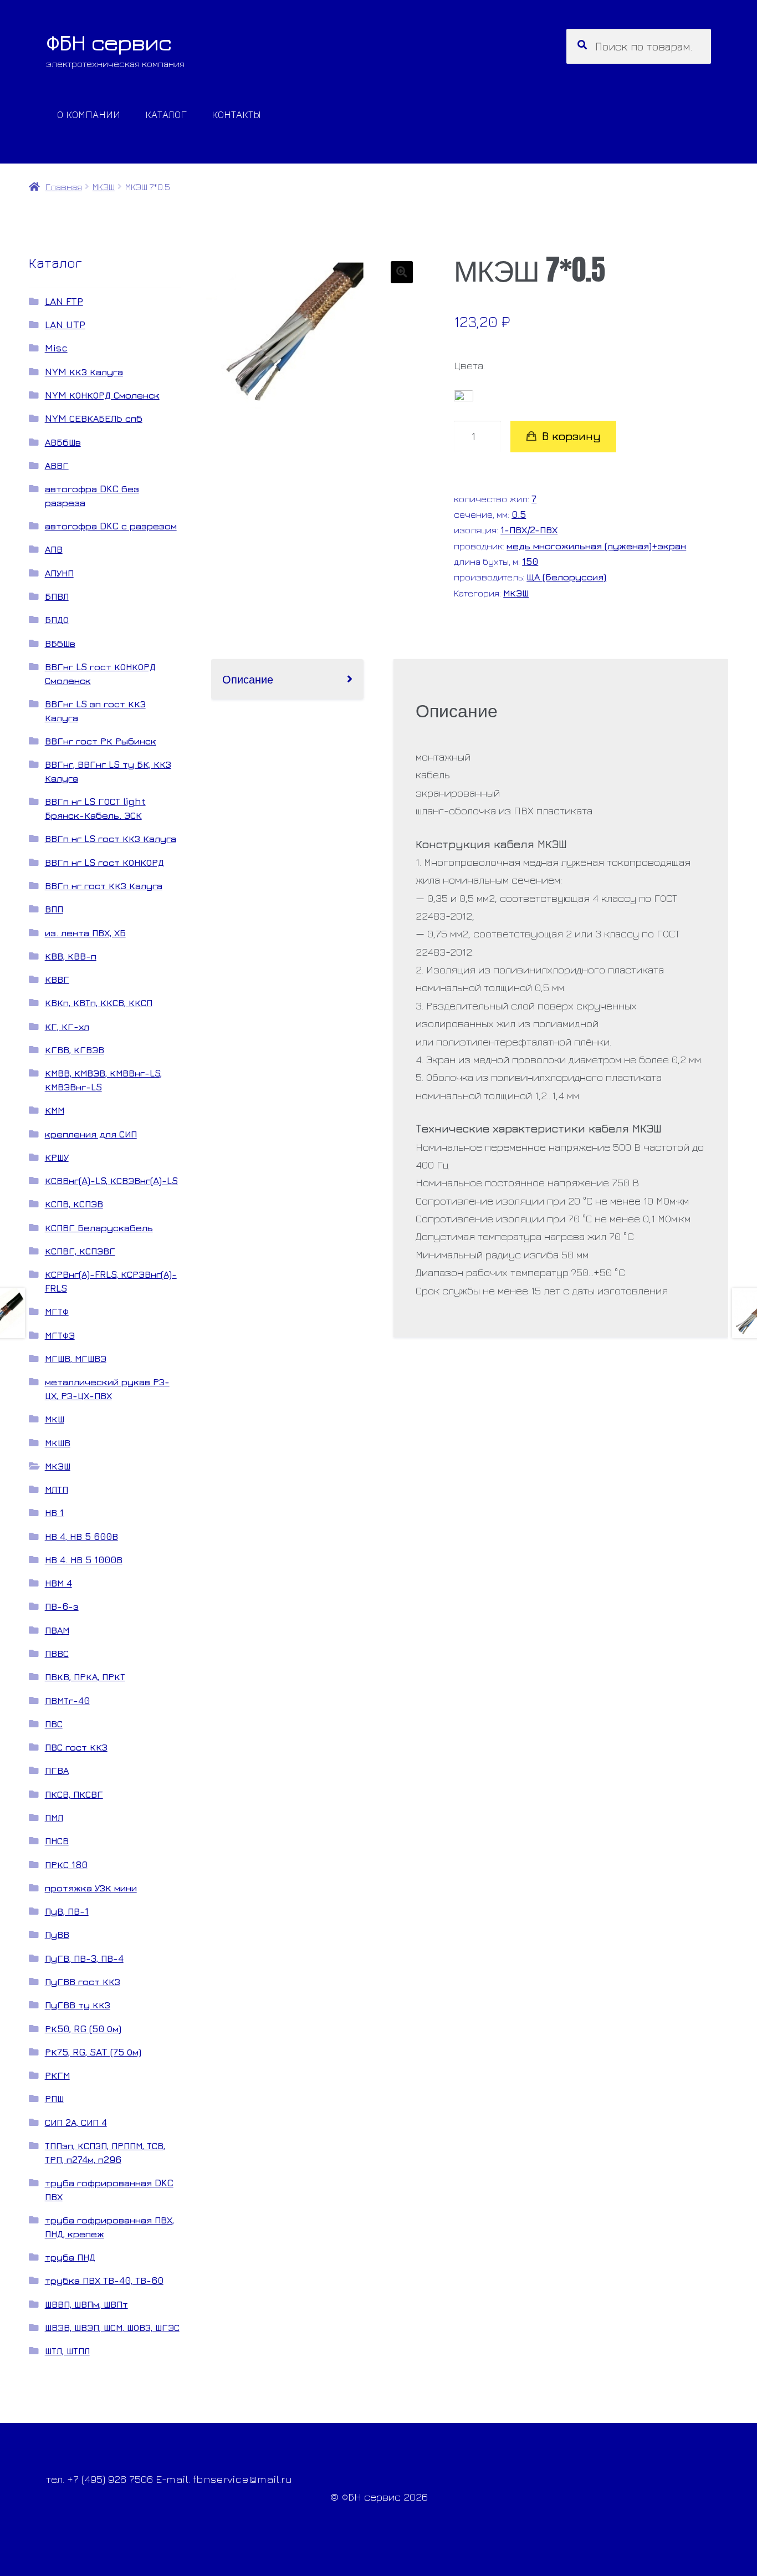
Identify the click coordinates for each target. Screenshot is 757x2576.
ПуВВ (57, 1934)
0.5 (519, 514)
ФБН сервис (109, 42)
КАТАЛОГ (166, 114)
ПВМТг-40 (67, 1700)
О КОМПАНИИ (89, 114)
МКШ (55, 1419)
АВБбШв (63, 442)
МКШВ (58, 1443)
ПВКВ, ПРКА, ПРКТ (85, 1677)
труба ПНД (70, 2257)
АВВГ (57, 465)
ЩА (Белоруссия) (566, 577)
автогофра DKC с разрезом (111, 526)
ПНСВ (57, 1841)
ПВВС (57, 1653)
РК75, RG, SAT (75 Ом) (93, 2052)
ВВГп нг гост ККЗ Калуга (104, 886)
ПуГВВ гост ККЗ (83, 1981)
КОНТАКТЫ (236, 114)
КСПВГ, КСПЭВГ (80, 1251)
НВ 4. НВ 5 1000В (84, 1560)
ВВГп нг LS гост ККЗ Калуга (111, 838)
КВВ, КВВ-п (71, 956)
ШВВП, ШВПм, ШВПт (86, 2304)
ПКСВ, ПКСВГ (74, 1794)
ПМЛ (54, 1817)
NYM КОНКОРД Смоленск (102, 395)
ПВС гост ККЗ (76, 1747)
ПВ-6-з (62, 1606)
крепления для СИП (91, 1134)
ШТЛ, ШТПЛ (67, 2351)
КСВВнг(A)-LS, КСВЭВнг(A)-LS (111, 1180)
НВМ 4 (58, 1583)
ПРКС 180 (66, 1865)
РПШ (54, 2098)
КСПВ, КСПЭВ (74, 1204)
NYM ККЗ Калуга (84, 372)
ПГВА (57, 1770)
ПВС (54, 1724)
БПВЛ (57, 596)
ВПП (54, 909)
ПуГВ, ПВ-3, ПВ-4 (84, 1958)
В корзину (571, 436)
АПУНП (59, 573)
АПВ (54, 549)
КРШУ (57, 1157)
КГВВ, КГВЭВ (75, 1050)
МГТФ (57, 1311)
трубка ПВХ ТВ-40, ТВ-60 (104, 2280)
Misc (56, 348)
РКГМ (57, 2075)
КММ (55, 1110)
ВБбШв (60, 643)
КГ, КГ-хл (67, 1026)
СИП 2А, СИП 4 (76, 2122)
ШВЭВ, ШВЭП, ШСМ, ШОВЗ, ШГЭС (112, 2327)
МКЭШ (104, 187)
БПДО (57, 619)
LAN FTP (64, 301)
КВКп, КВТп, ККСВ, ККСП (99, 1003)
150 (530, 561)
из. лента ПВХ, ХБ (85, 933)
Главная (63, 187)
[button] (402, 272)
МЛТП (57, 1489)
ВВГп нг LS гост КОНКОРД (104, 862)
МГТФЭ (60, 1335)
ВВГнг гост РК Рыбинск (101, 741)
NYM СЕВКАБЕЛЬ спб (94, 418)
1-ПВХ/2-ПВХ (529, 530)
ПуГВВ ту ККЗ (78, 2005)
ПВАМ (57, 1630)
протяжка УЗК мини (91, 1888)
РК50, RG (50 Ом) (83, 2029)
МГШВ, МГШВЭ (76, 1358)
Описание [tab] (248, 679)
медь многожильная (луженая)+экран (596, 546)
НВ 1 (54, 1513)
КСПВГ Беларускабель (99, 1228)
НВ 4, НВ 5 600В (81, 1536)
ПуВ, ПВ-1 (67, 1911)
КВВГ (57, 979)
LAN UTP (65, 325)
